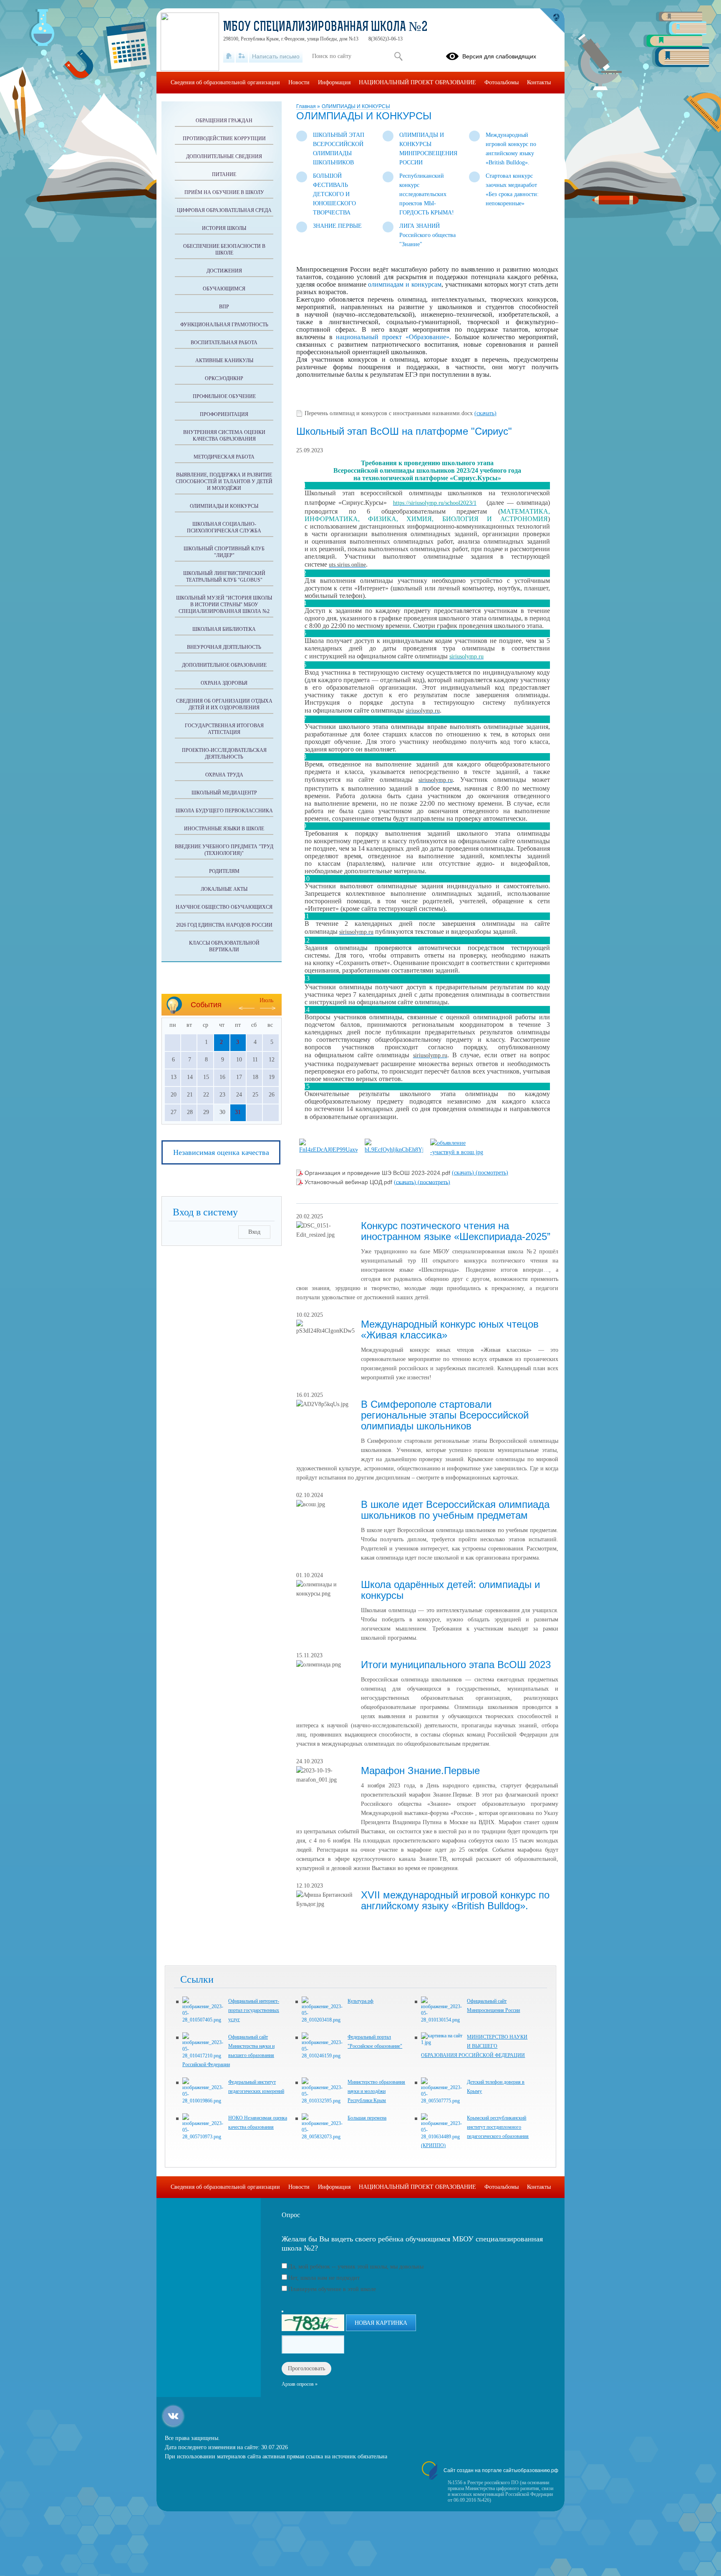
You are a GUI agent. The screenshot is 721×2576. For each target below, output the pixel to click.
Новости (299, 82)
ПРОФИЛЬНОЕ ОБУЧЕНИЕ (224, 396)
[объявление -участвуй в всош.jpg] (459, 1152)
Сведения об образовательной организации (225, 82)
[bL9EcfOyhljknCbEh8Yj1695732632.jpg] (394, 1150)
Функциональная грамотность (224, 325)
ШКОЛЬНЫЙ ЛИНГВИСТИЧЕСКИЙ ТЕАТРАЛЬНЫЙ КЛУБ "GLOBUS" (224, 577)
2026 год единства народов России (224, 925)
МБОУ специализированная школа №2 (325, 28)
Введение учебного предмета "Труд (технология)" (224, 850)
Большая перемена (367, 2118)
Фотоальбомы (502, 82)
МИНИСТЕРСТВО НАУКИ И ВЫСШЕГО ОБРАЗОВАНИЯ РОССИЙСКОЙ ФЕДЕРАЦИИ (474, 2046)
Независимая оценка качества (221, 1152)
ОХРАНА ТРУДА (224, 775)
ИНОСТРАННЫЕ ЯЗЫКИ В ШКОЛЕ (224, 829)
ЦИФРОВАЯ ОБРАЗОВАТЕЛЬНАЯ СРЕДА (224, 210)
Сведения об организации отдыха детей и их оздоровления (224, 704)
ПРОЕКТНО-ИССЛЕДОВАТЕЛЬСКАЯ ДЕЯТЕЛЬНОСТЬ (224, 754)
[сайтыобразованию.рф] (552, 21)
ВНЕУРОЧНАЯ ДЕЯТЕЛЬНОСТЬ (224, 647)
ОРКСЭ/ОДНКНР (224, 378)
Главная (307, 106)
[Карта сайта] (242, 56)
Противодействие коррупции (224, 139)
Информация (334, 82)
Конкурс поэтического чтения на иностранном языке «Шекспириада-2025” (456, 1231)
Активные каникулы (224, 360)
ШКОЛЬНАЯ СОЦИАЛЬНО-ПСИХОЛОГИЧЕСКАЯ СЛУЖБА (224, 527)
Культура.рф (360, 2001)
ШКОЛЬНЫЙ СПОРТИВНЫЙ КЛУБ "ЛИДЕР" (224, 552)
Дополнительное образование (224, 665)
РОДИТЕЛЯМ (224, 871)
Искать (398, 56)
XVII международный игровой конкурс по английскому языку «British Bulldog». (455, 1900)
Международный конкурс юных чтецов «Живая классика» (450, 1330)
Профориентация (224, 414)
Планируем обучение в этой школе (332, 2289)
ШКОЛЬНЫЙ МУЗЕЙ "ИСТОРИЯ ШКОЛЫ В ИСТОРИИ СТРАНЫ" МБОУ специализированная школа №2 (224, 605)
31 (238, 1112)
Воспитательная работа (224, 343)
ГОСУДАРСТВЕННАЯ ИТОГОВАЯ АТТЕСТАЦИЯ (224, 729)
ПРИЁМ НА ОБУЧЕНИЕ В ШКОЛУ (224, 192)
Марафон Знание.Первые (420, 1771)
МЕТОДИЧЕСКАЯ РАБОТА (224, 457)
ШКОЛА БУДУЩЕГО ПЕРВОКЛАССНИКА (224, 811)
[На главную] (229, 56)
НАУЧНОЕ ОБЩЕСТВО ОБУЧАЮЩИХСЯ (224, 907)
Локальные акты (224, 889)
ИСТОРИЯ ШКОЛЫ (224, 228)
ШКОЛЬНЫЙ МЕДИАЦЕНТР (224, 793)
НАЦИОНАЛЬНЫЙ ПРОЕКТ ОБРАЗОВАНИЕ (417, 82)
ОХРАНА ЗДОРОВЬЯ (224, 683)
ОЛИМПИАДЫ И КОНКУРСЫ (356, 106)
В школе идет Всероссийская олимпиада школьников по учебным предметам (455, 1510)
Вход (254, 1232)
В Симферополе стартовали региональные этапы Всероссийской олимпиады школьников (445, 1415)
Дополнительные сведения (224, 156)
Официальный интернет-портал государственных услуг (254, 2010)
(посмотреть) (492, 1173)
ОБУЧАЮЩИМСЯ (224, 289)
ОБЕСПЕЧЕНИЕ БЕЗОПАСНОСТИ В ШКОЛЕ (224, 250)
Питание (224, 174)
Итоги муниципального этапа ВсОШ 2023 (456, 1665)
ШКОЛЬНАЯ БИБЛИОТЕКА (224, 629)
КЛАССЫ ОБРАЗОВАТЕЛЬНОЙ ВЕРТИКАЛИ (224, 946)
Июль (266, 1000)
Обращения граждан (224, 121)
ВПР (224, 307)
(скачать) (485, 413)
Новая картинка (381, 2323)
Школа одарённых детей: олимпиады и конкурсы (450, 1590)
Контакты (539, 82)
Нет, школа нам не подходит (324, 2278)
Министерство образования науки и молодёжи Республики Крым (376, 2091)
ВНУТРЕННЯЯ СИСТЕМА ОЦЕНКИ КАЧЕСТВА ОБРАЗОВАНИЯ (224, 436)
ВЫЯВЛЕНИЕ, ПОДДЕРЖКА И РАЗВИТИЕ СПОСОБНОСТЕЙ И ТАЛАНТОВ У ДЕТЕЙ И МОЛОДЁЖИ (224, 481)
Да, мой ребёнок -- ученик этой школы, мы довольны (356, 2267)
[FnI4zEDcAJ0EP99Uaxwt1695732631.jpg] (328, 1150)
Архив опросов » (300, 2384)
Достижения (224, 271)
